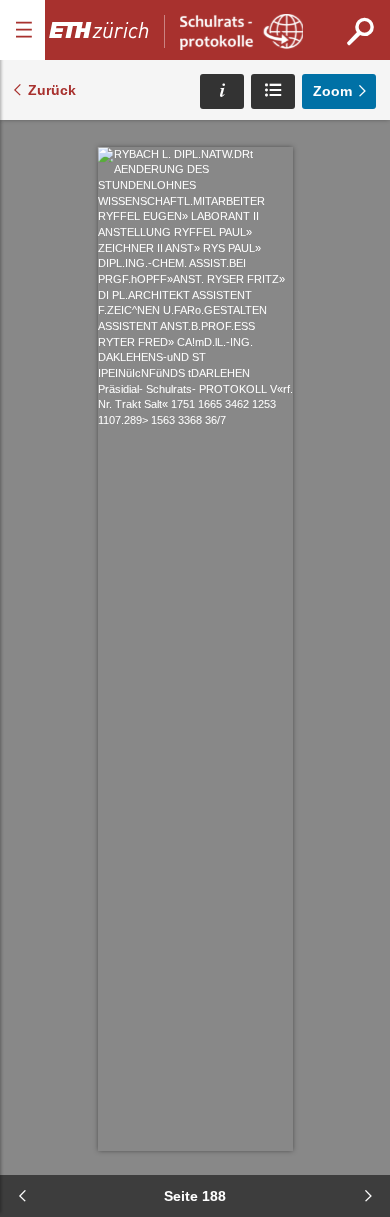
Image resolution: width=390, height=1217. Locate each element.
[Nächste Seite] (368, 1196)
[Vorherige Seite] (22, 1196)
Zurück (52, 90)
